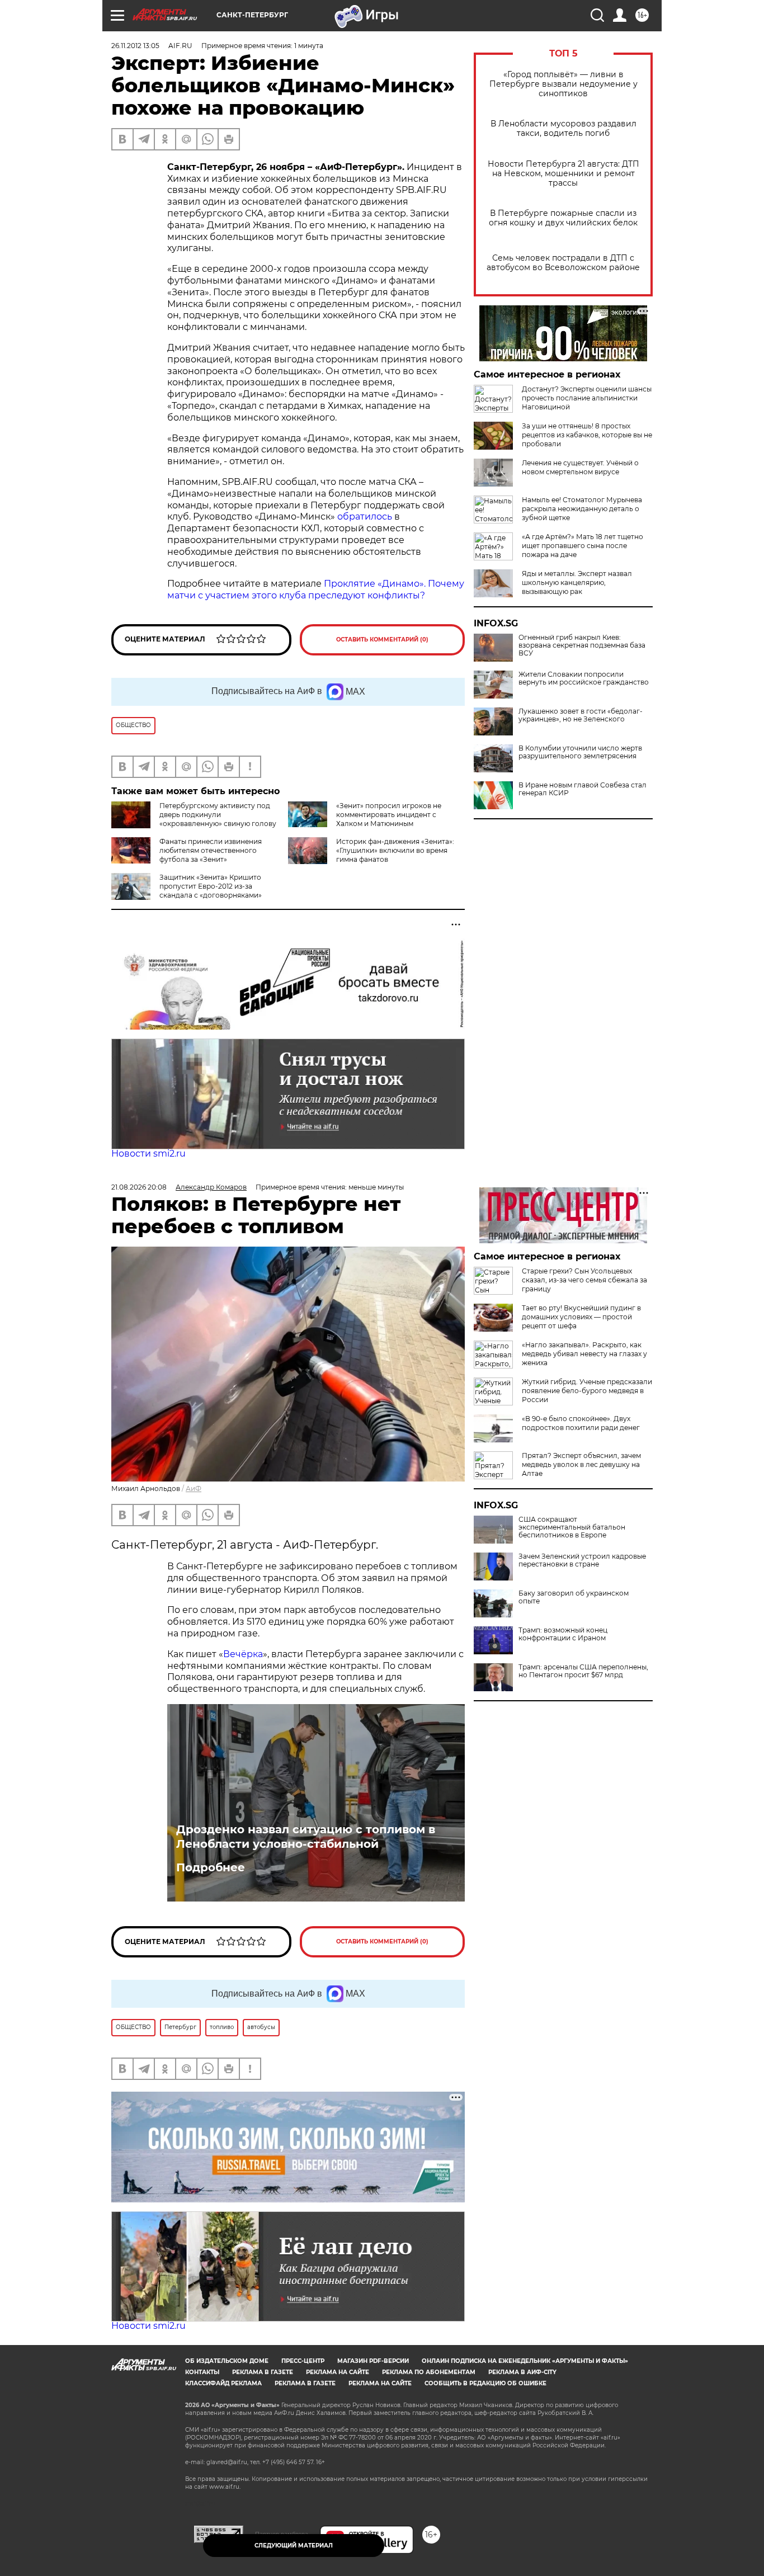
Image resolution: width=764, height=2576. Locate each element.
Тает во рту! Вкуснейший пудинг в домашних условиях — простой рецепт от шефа (581, 1317)
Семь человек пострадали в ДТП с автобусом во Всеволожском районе (563, 263)
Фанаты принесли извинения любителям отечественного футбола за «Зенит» (211, 850)
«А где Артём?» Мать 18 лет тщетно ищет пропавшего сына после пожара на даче (583, 546)
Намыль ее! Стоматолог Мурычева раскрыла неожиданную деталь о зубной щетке (582, 509)
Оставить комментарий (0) (382, 640)
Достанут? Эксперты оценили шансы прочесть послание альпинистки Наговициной (587, 398)
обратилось (365, 516)
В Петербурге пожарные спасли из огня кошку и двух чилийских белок (563, 218)
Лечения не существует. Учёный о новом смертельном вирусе (580, 467)
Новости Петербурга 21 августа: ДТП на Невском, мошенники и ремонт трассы (563, 174)
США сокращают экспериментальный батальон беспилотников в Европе (572, 1527)
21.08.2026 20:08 (139, 1187)
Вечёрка (243, 1654)
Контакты (202, 2372)
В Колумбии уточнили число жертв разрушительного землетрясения (580, 752)
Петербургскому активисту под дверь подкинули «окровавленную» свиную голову (218, 815)
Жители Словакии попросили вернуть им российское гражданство (584, 678)
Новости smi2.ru (148, 1153)
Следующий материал (294, 2546)
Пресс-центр (303, 2361)
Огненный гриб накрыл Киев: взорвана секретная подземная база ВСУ (582, 645)
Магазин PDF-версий (373, 2361)
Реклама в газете (263, 2372)
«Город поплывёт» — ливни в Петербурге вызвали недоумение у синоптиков (563, 84)
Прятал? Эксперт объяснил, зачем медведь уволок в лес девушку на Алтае (581, 1464)
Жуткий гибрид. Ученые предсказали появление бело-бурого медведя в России (587, 1391)
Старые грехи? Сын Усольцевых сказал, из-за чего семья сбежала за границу (584, 1280)
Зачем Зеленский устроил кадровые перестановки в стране (582, 1560)
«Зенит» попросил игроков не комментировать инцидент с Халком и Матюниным (389, 815)
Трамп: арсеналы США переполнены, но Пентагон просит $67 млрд (583, 1671)
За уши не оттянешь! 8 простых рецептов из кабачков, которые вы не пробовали (587, 435)
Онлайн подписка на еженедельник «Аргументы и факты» (525, 2361)
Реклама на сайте (338, 2372)
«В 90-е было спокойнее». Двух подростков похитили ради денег (581, 1423)
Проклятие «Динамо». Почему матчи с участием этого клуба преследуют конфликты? (316, 589)
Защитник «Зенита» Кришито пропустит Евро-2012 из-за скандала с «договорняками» (211, 886)
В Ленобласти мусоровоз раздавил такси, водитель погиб (563, 129)
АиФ (194, 1488)
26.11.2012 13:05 (135, 46)
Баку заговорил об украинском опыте (574, 1597)
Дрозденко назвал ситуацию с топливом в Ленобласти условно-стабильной (306, 1837)
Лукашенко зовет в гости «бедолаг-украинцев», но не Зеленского (581, 715)
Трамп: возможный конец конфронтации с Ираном (563, 1634)
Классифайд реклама (223, 2383)
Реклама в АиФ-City (522, 2372)
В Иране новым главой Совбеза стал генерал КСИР (583, 789)
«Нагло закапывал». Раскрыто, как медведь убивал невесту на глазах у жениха (584, 1354)
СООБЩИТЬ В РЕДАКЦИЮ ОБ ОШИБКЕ (485, 2383)
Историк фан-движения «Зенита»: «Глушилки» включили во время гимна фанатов (395, 850)
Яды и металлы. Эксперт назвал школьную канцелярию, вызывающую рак (577, 582)
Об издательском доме (227, 2361)
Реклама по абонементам (429, 2372)
